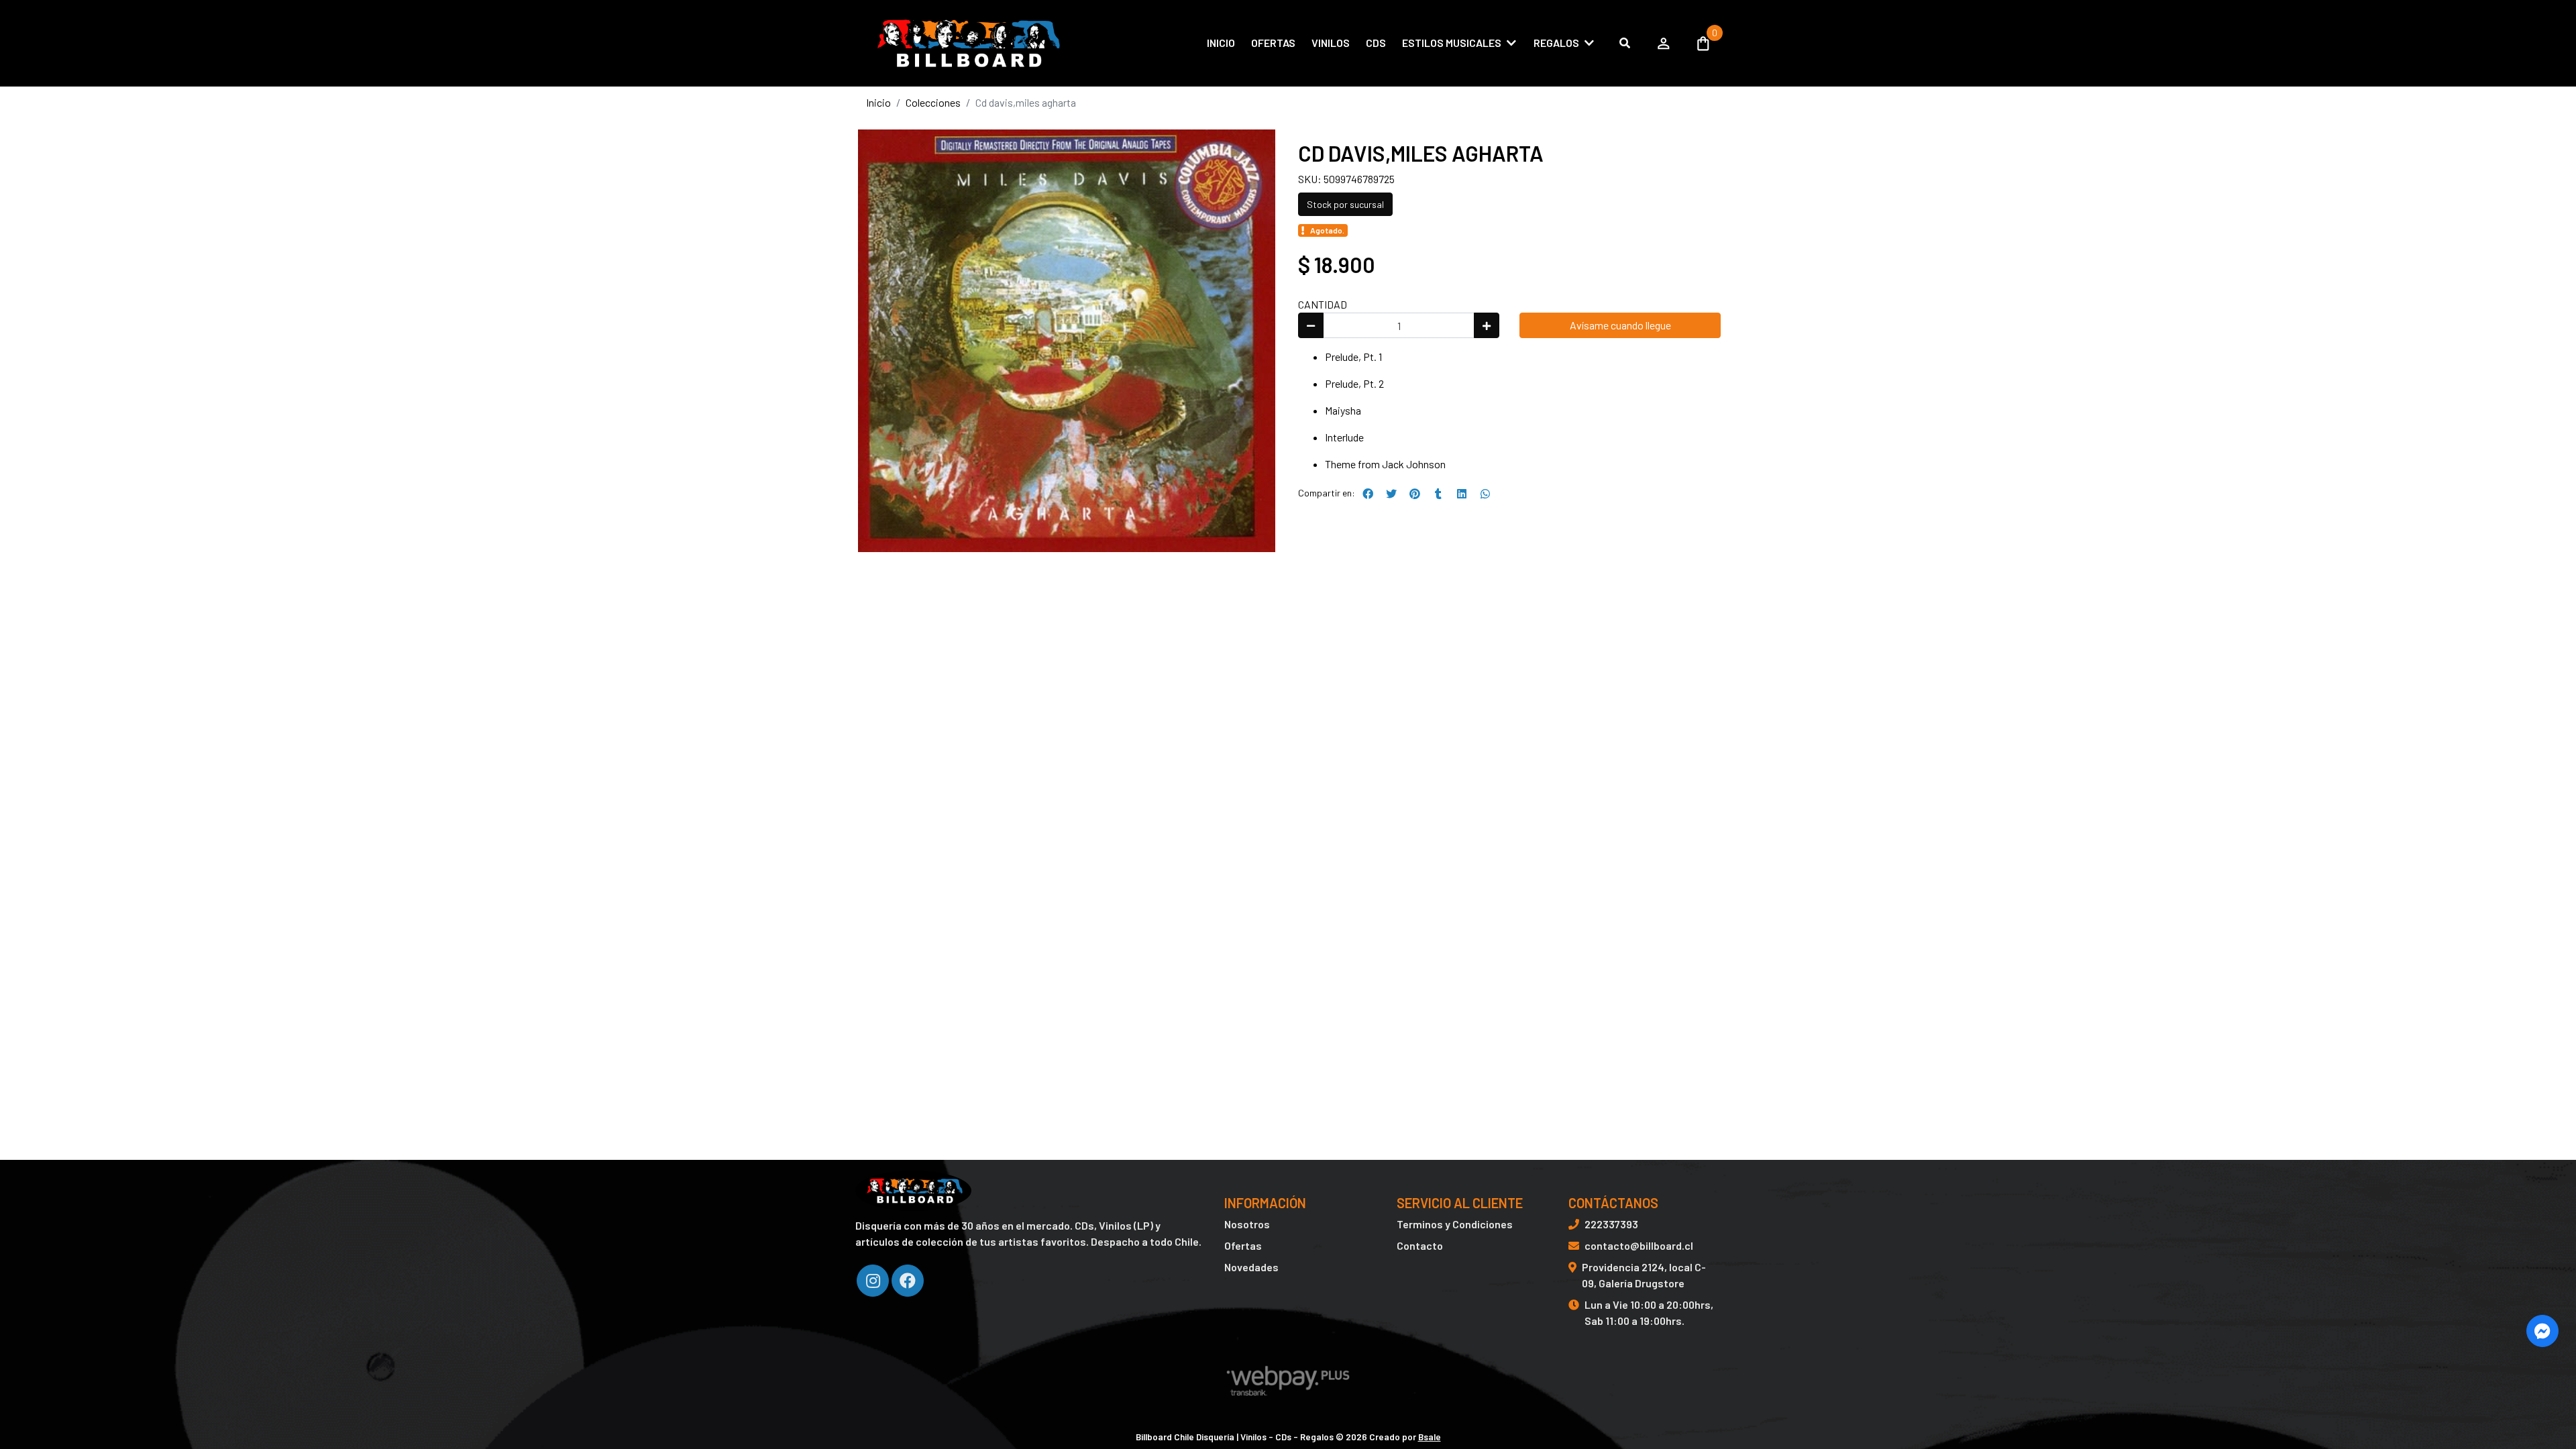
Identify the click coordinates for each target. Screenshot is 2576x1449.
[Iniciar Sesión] (1664, 43)
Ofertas (1273, 43)
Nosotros (1247, 1224)
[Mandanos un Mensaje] (2542, 1331)
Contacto (1420, 1245)
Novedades (1251, 1267)
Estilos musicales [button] (1452, 43)
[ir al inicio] (913, 1191)
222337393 (1611, 1224)
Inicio (1221, 43)
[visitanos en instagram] (873, 1281)
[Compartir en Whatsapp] (1485, 494)
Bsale (1430, 1437)
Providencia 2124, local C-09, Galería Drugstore (1644, 1275)
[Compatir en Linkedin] (1462, 494)
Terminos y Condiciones (1455, 1224)
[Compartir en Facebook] (1368, 494)
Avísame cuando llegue (1620, 325)
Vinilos (1331, 43)
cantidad (1323, 304)
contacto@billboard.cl (1639, 1245)
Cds (1376, 43)
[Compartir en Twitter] (1391, 494)
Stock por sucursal (1345, 204)
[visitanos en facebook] (908, 1281)
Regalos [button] (1556, 43)
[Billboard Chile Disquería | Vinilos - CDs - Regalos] (966, 43)
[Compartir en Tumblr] (1438, 494)
